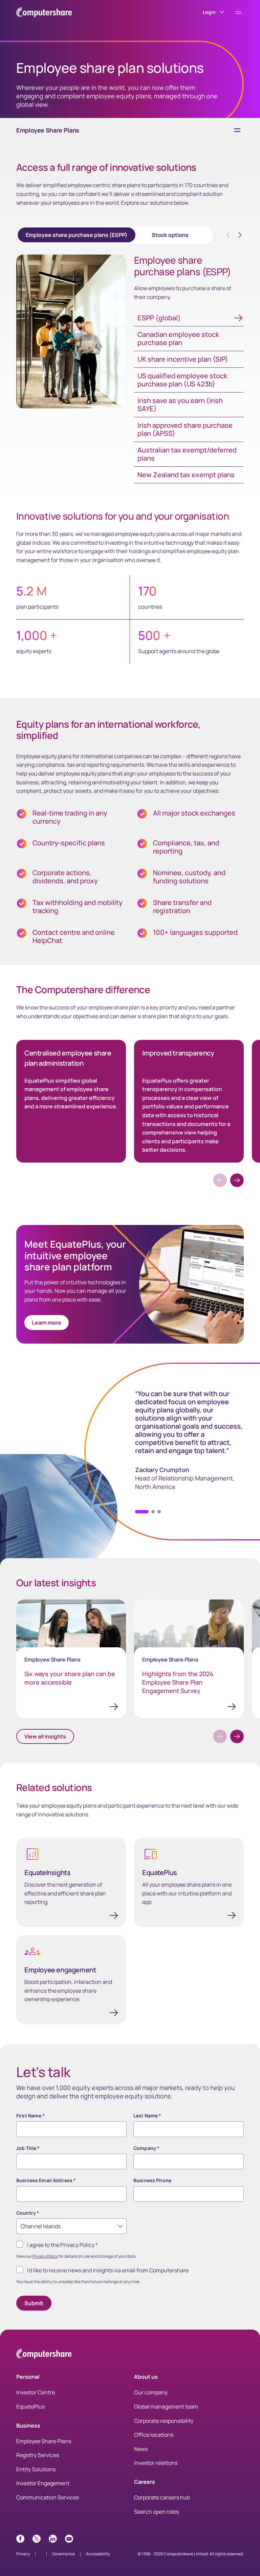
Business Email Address (46, 2180)
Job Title (28, 2148)
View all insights (45, 1736)
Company (146, 2148)
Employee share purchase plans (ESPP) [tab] (77, 235)
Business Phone (152, 2180)
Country (28, 2213)
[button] (237, 1180)
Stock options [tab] (170, 235)
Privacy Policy (45, 2256)
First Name (31, 2116)
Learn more (47, 1323)
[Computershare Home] (44, 2355)
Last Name (147, 2116)
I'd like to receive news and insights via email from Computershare (108, 2270)
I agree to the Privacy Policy (62, 2245)
